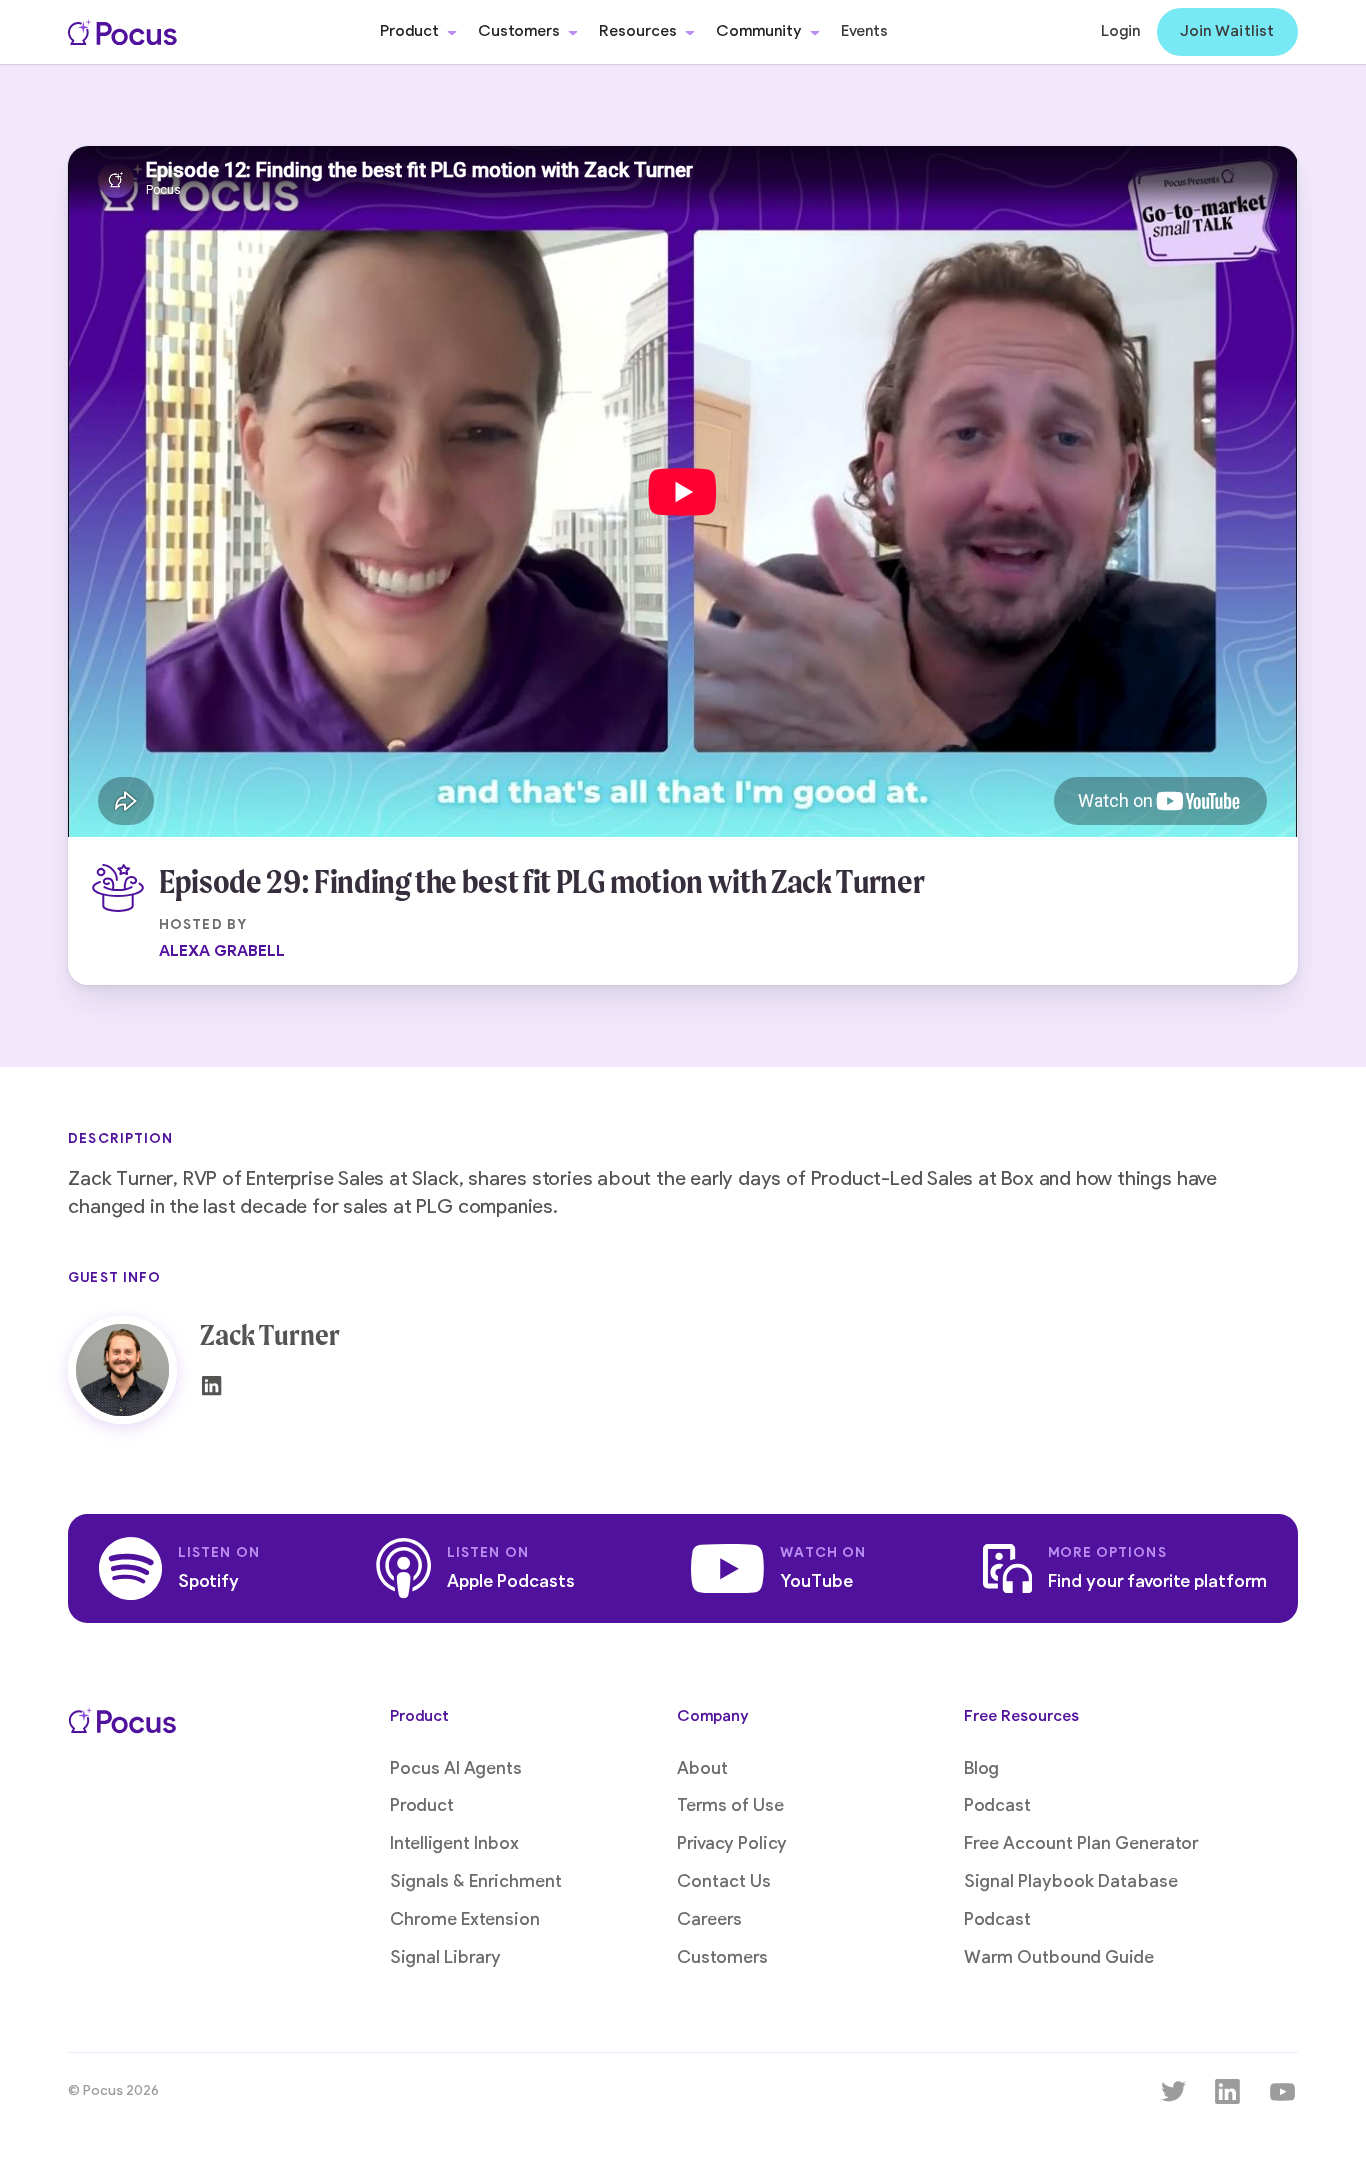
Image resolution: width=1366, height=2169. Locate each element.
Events (864, 31)
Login (1120, 31)
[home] (122, 32)
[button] (418, 32)
